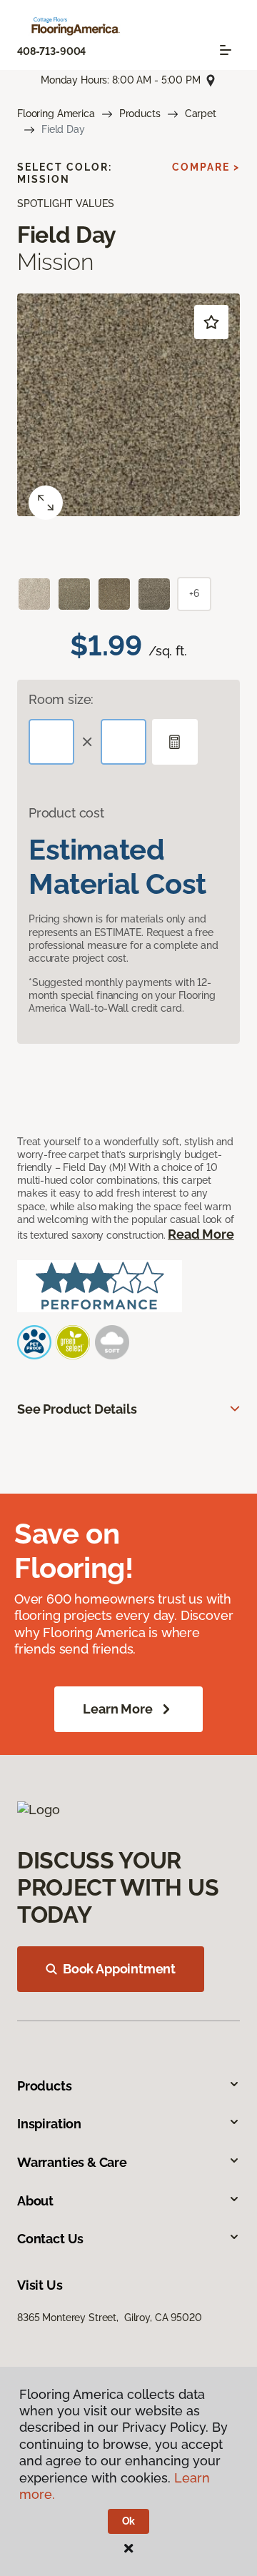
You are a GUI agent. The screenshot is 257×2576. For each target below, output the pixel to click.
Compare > (206, 167)
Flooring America (56, 114)
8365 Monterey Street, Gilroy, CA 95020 (110, 2318)
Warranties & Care (72, 2162)
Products (140, 114)
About (35, 2201)
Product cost (66, 813)
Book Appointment (119, 1969)
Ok (129, 2521)
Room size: (61, 699)
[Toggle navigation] (226, 50)
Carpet (201, 114)
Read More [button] (201, 1234)
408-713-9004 (51, 51)
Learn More (117, 1709)
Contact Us (50, 2239)
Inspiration (49, 2124)
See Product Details (77, 1409)
